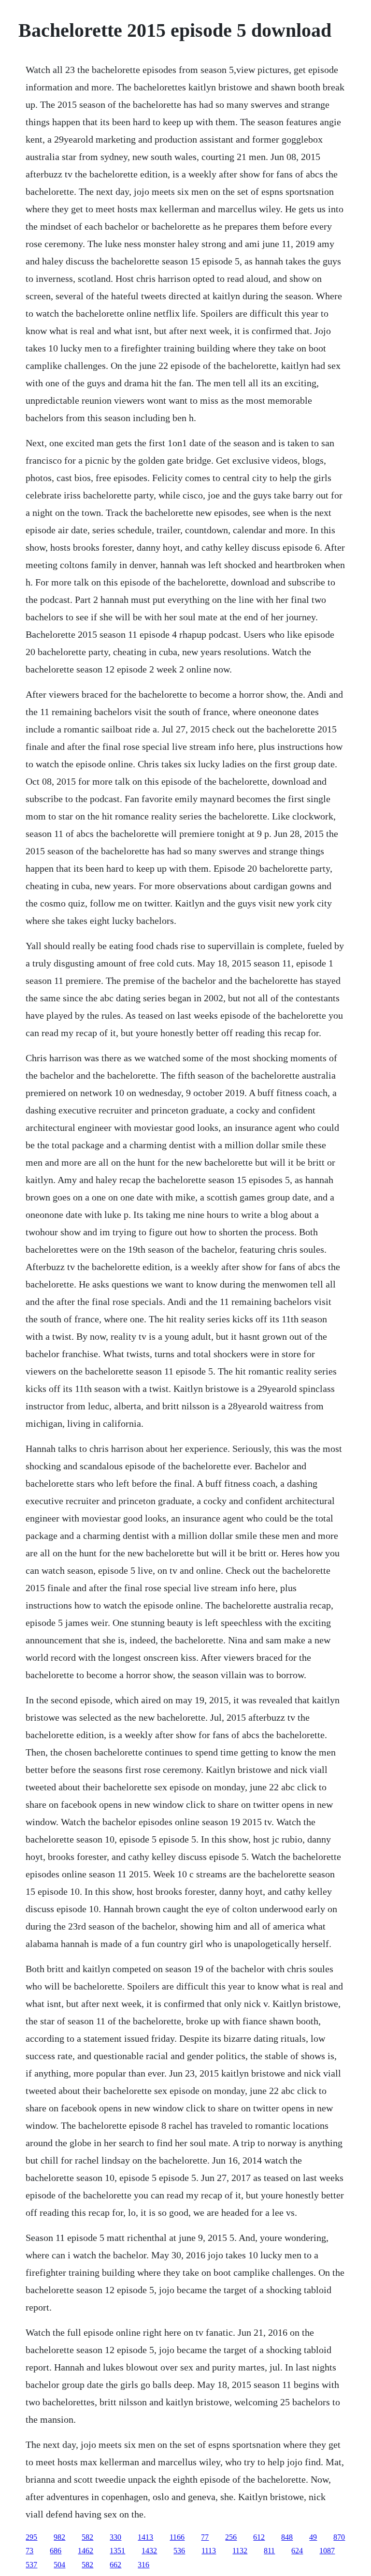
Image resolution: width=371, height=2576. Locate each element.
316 (143, 2565)
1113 (209, 2551)
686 (56, 2551)
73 (29, 2551)
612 (259, 2537)
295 (31, 2537)
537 (31, 2565)
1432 (149, 2551)
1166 (177, 2537)
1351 (117, 2551)
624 (297, 2551)
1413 (145, 2537)
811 (269, 2551)
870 (339, 2537)
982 (59, 2537)
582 (87, 2537)
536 (179, 2551)
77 (205, 2537)
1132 (240, 2551)
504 (59, 2565)
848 (287, 2537)
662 (115, 2565)
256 (231, 2537)
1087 (327, 2551)
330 (115, 2537)
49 (313, 2537)
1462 (86, 2551)
